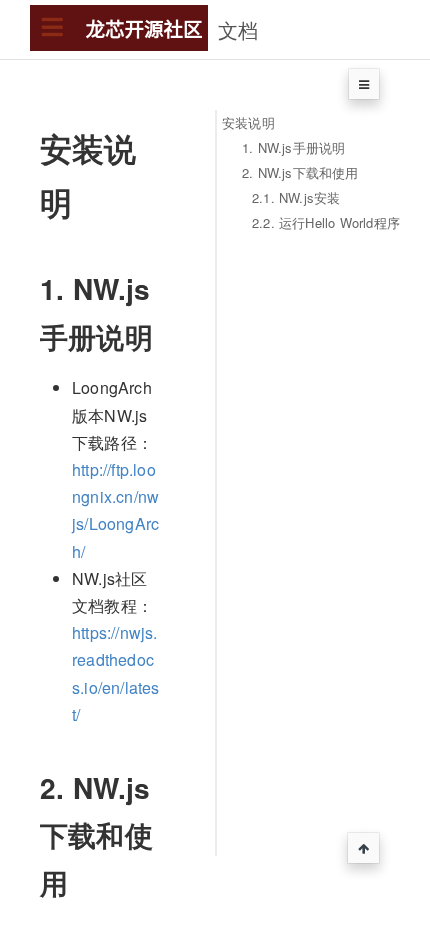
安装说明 (248, 122)
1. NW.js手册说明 (293, 147)
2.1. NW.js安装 (296, 197)
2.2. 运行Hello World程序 (326, 222)
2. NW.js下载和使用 (300, 172)
